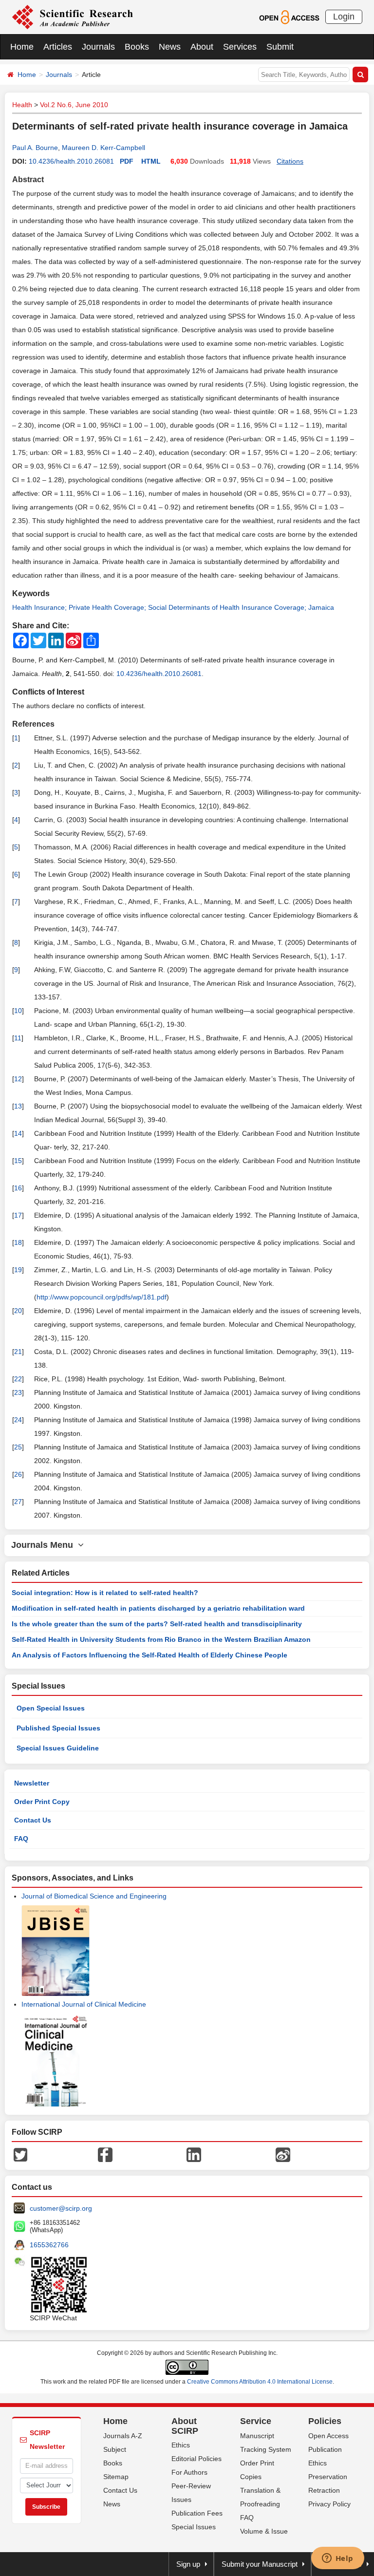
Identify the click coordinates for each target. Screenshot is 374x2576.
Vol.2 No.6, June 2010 (74, 105)
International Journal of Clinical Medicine (84, 2004)
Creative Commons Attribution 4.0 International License (260, 2382)
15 (18, 1161)
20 (18, 1311)
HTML (151, 161)
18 (18, 1242)
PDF (127, 161)
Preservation (328, 2477)
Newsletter (32, 1783)
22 (18, 1379)
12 (18, 1079)
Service (256, 2421)
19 (18, 1270)
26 (18, 1474)
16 (18, 1188)
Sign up (188, 2564)
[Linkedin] (194, 2154)
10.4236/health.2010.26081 (71, 161)
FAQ (21, 1839)
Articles (58, 47)
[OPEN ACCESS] (289, 17)
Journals (98, 47)
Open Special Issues (51, 1708)
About (202, 47)
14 (18, 1133)
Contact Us (33, 1820)
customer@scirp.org (61, 2208)
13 (18, 1106)
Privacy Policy (329, 2504)
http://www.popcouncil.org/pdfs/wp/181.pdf (102, 1297)
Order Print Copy (42, 1802)
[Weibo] (283, 2154)
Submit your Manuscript (260, 2564)
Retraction (324, 2490)
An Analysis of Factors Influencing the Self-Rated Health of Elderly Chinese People (150, 1655)
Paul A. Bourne (35, 148)
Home (22, 47)
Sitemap (116, 2477)
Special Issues (194, 2527)
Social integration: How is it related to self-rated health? (105, 1593)
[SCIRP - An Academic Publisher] (72, 17)
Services (240, 47)
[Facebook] (105, 2154)
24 (18, 1420)
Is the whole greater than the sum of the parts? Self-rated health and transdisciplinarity (157, 1624)
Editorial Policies (196, 2459)
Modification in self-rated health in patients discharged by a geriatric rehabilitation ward (158, 1608)
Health (22, 105)
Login (344, 17)
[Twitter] (20, 2154)
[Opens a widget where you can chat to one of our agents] (337, 2559)
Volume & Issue (264, 2531)
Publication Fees (197, 2513)
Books (137, 47)
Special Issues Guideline (58, 1748)
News (170, 47)
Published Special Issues (58, 1728)
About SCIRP (185, 2426)
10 (18, 1011)
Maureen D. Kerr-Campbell (103, 148)
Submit (280, 47)
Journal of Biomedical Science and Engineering (94, 1896)
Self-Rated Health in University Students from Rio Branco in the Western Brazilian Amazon (161, 1639)
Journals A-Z (123, 2436)
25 (18, 1447)
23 (18, 1392)
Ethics (181, 2445)
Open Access (328, 2436)
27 (18, 1502)
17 (18, 1215)
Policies (325, 2421)
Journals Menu (45, 1545)
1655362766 (49, 2245)
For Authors (189, 2472)
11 (18, 1038)
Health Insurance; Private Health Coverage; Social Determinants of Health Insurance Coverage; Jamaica (173, 607)
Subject (115, 2449)
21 (18, 1352)
